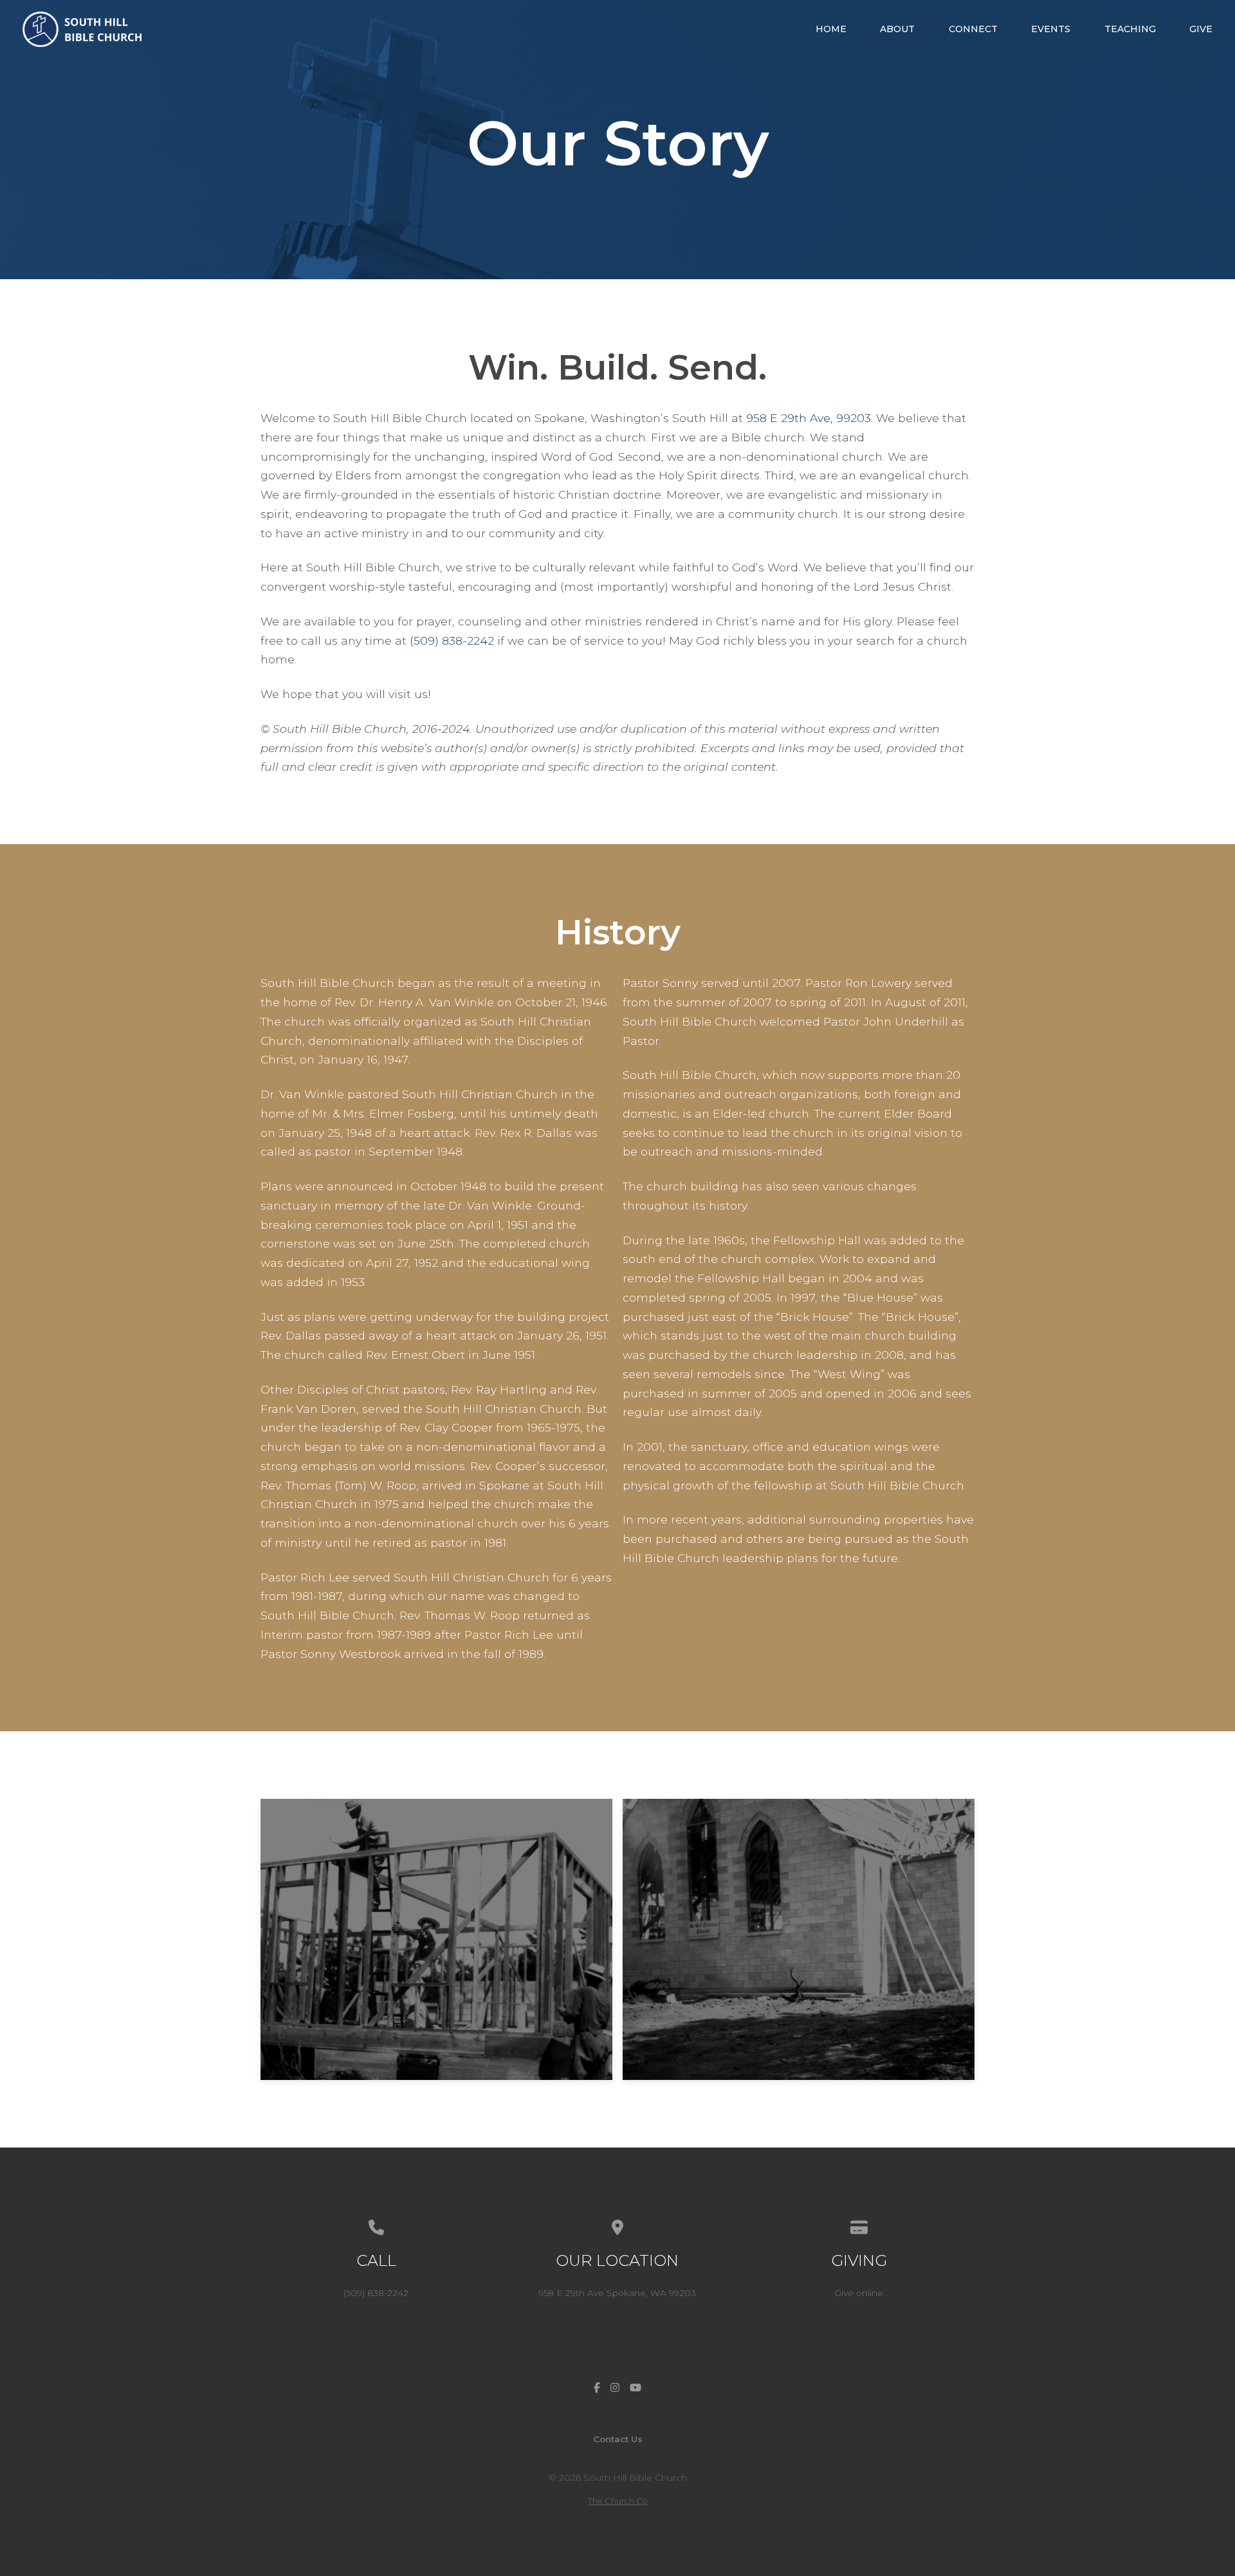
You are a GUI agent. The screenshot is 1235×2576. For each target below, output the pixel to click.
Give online (859, 2293)
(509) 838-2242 (452, 640)
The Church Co (618, 2501)
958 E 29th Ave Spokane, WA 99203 (617, 2293)
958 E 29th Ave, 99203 (809, 418)
